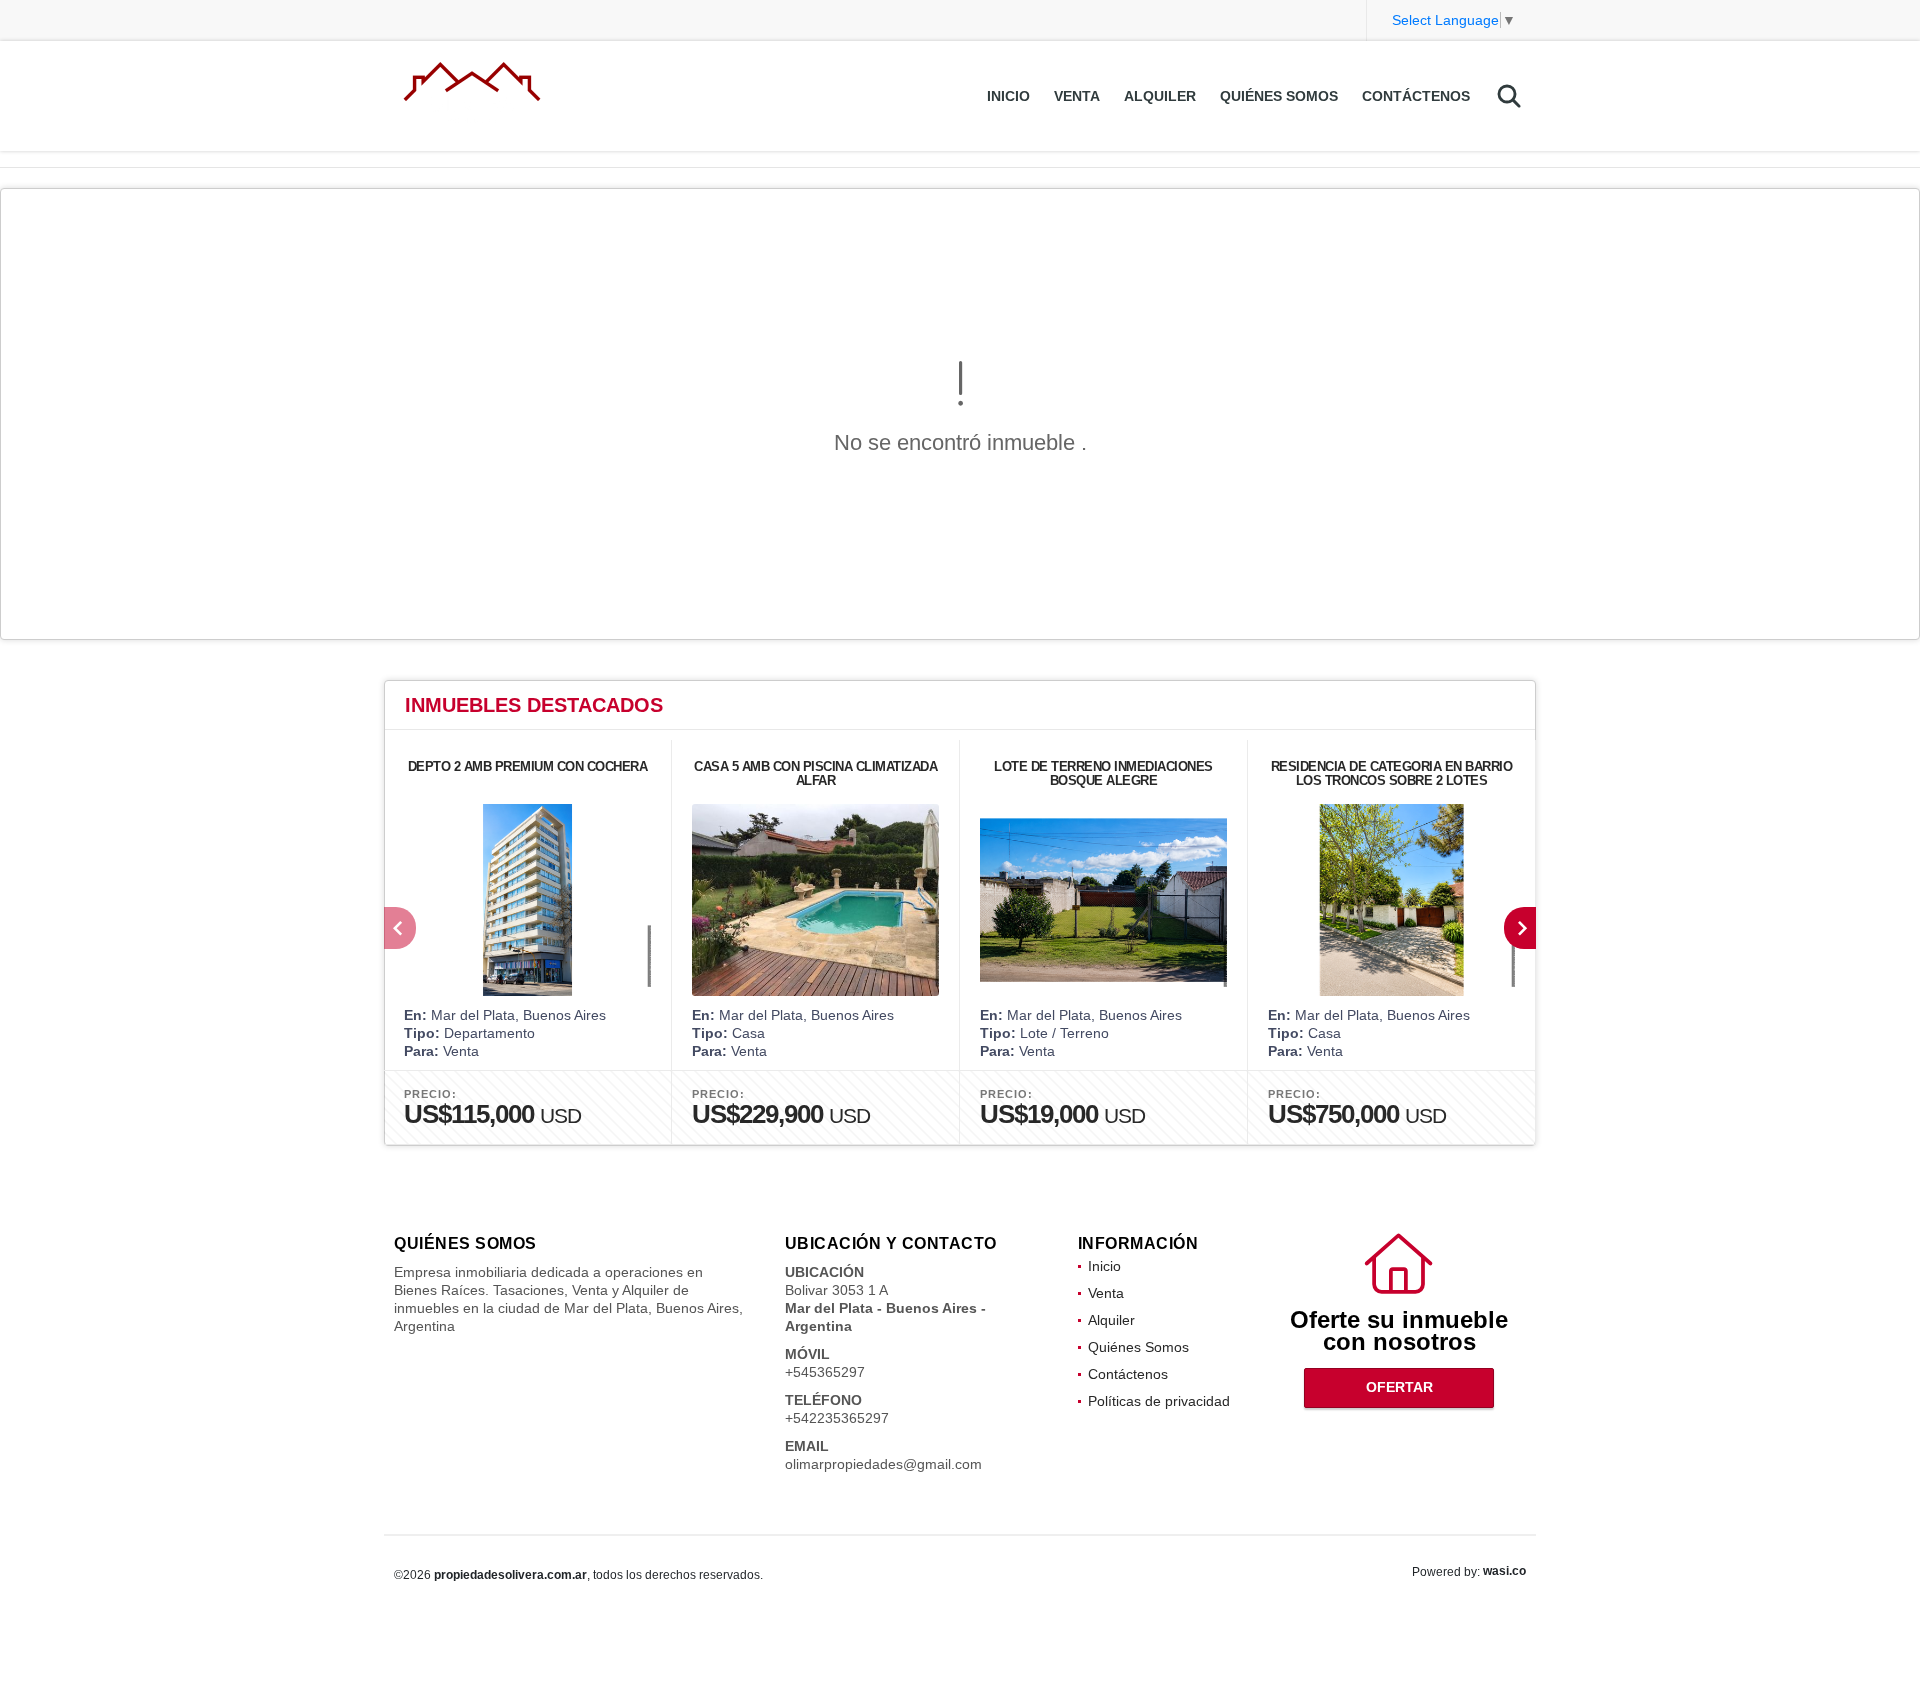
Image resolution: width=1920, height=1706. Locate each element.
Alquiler (1160, 96)
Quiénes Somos (1279, 96)
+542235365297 (837, 1418)
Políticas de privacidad (1159, 1401)
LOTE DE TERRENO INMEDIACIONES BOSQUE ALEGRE (1103, 773)
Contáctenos (1416, 96)
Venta (1077, 96)
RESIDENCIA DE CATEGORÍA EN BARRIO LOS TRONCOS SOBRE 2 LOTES (1392, 773)
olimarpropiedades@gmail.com (883, 1464)
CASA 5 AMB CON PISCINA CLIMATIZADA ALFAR (815, 773)
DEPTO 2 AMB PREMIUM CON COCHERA (528, 766)
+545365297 (825, 1372)
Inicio (1008, 96)
